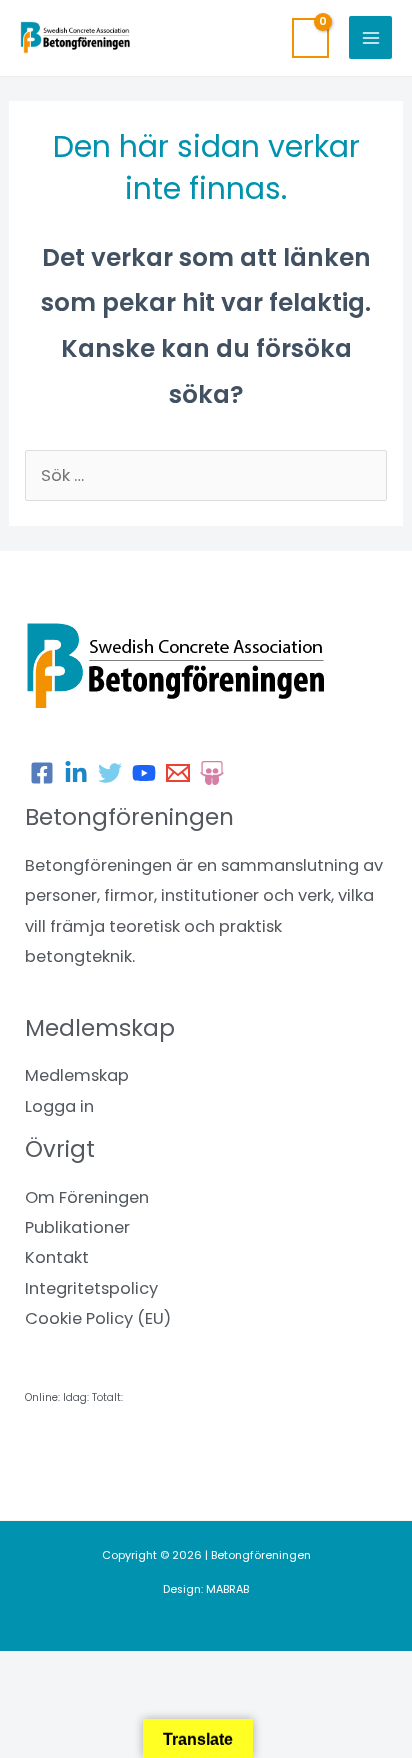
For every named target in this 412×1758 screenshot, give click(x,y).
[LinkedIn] (76, 773)
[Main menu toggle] (370, 37)
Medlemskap (77, 1075)
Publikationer (77, 1227)
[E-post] (178, 773)
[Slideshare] (212, 773)
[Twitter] (110, 773)
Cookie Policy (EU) (98, 1318)
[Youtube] (144, 773)
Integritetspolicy (91, 1288)
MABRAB (227, 1589)
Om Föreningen (87, 1197)
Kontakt (57, 1257)
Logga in (59, 1106)
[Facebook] (42, 773)
